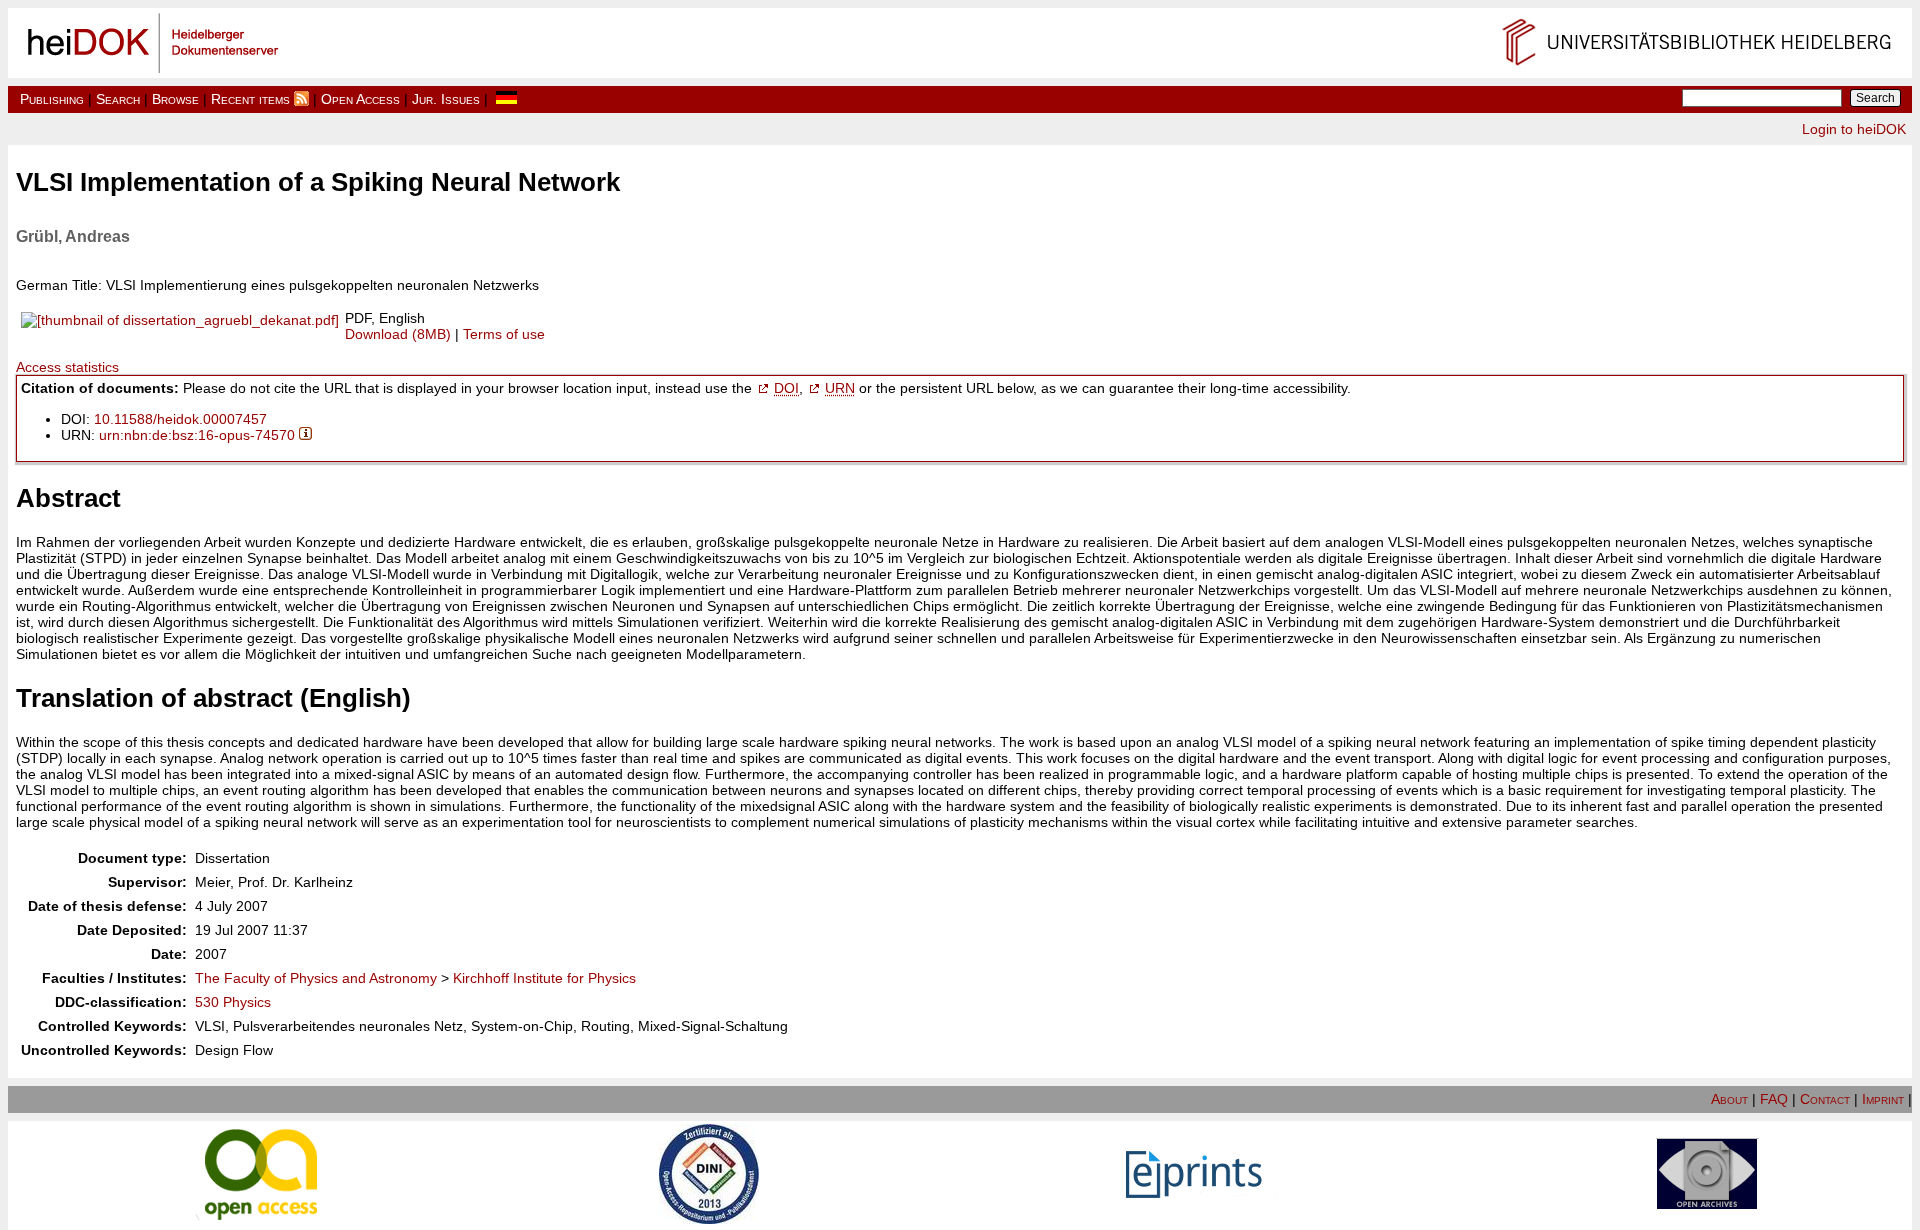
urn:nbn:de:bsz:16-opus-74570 (197, 435)
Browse (175, 99)
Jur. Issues (446, 99)
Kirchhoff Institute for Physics (544, 978)
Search (118, 99)
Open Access (360, 99)
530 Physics (233, 1002)
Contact (1825, 1099)
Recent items (250, 99)
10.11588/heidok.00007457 (180, 419)
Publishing (52, 99)
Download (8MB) (398, 334)
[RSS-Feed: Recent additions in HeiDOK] (301, 99)
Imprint (1883, 1099)
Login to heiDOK (1854, 129)
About (1729, 1099)
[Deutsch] (506, 99)
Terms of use (504, 334)
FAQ (1774, 1099)
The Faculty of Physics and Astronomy (316, 978)
